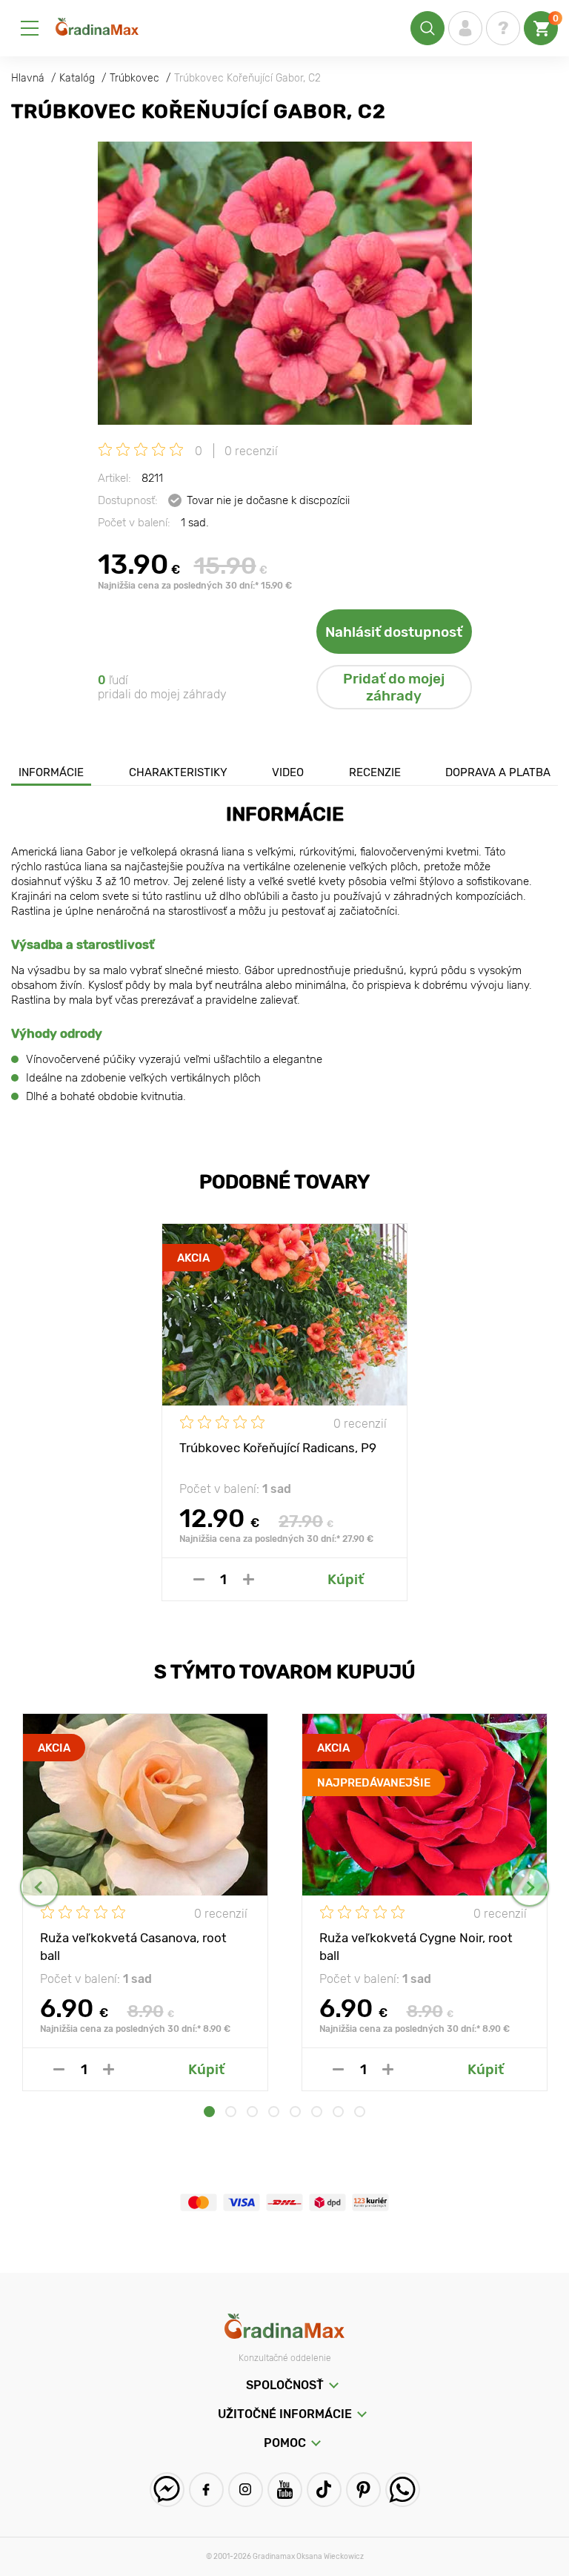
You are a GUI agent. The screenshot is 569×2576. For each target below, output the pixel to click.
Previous (40, 1887)
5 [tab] (295, 2112)
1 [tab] (209, 2112)
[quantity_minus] (199, 1579)
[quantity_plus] (249, 1579)
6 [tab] (317, 2112)
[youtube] (285, 2490)
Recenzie (375, 772)
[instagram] (246, 2490)
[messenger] (167, 2490)
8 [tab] (360, 2112)
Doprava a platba (498, 772)
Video (288, 772)
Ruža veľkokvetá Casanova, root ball (133, 1946)
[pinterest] (363, 2490)
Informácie (51, 772)
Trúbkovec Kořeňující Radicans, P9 (278, 1448)
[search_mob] (427, 28)
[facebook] (206, 2490)
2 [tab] (231, 2112)
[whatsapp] (403, 2490)
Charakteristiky (178, 772)
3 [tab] (252, 2112)
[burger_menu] (30, 28)
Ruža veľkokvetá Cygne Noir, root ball (416, 1946)
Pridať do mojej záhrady (394, 687)
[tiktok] (324, 2490)
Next (529, 1887)
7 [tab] (338, 2112)
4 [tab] (274, 2112)
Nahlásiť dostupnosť (394, 632)
